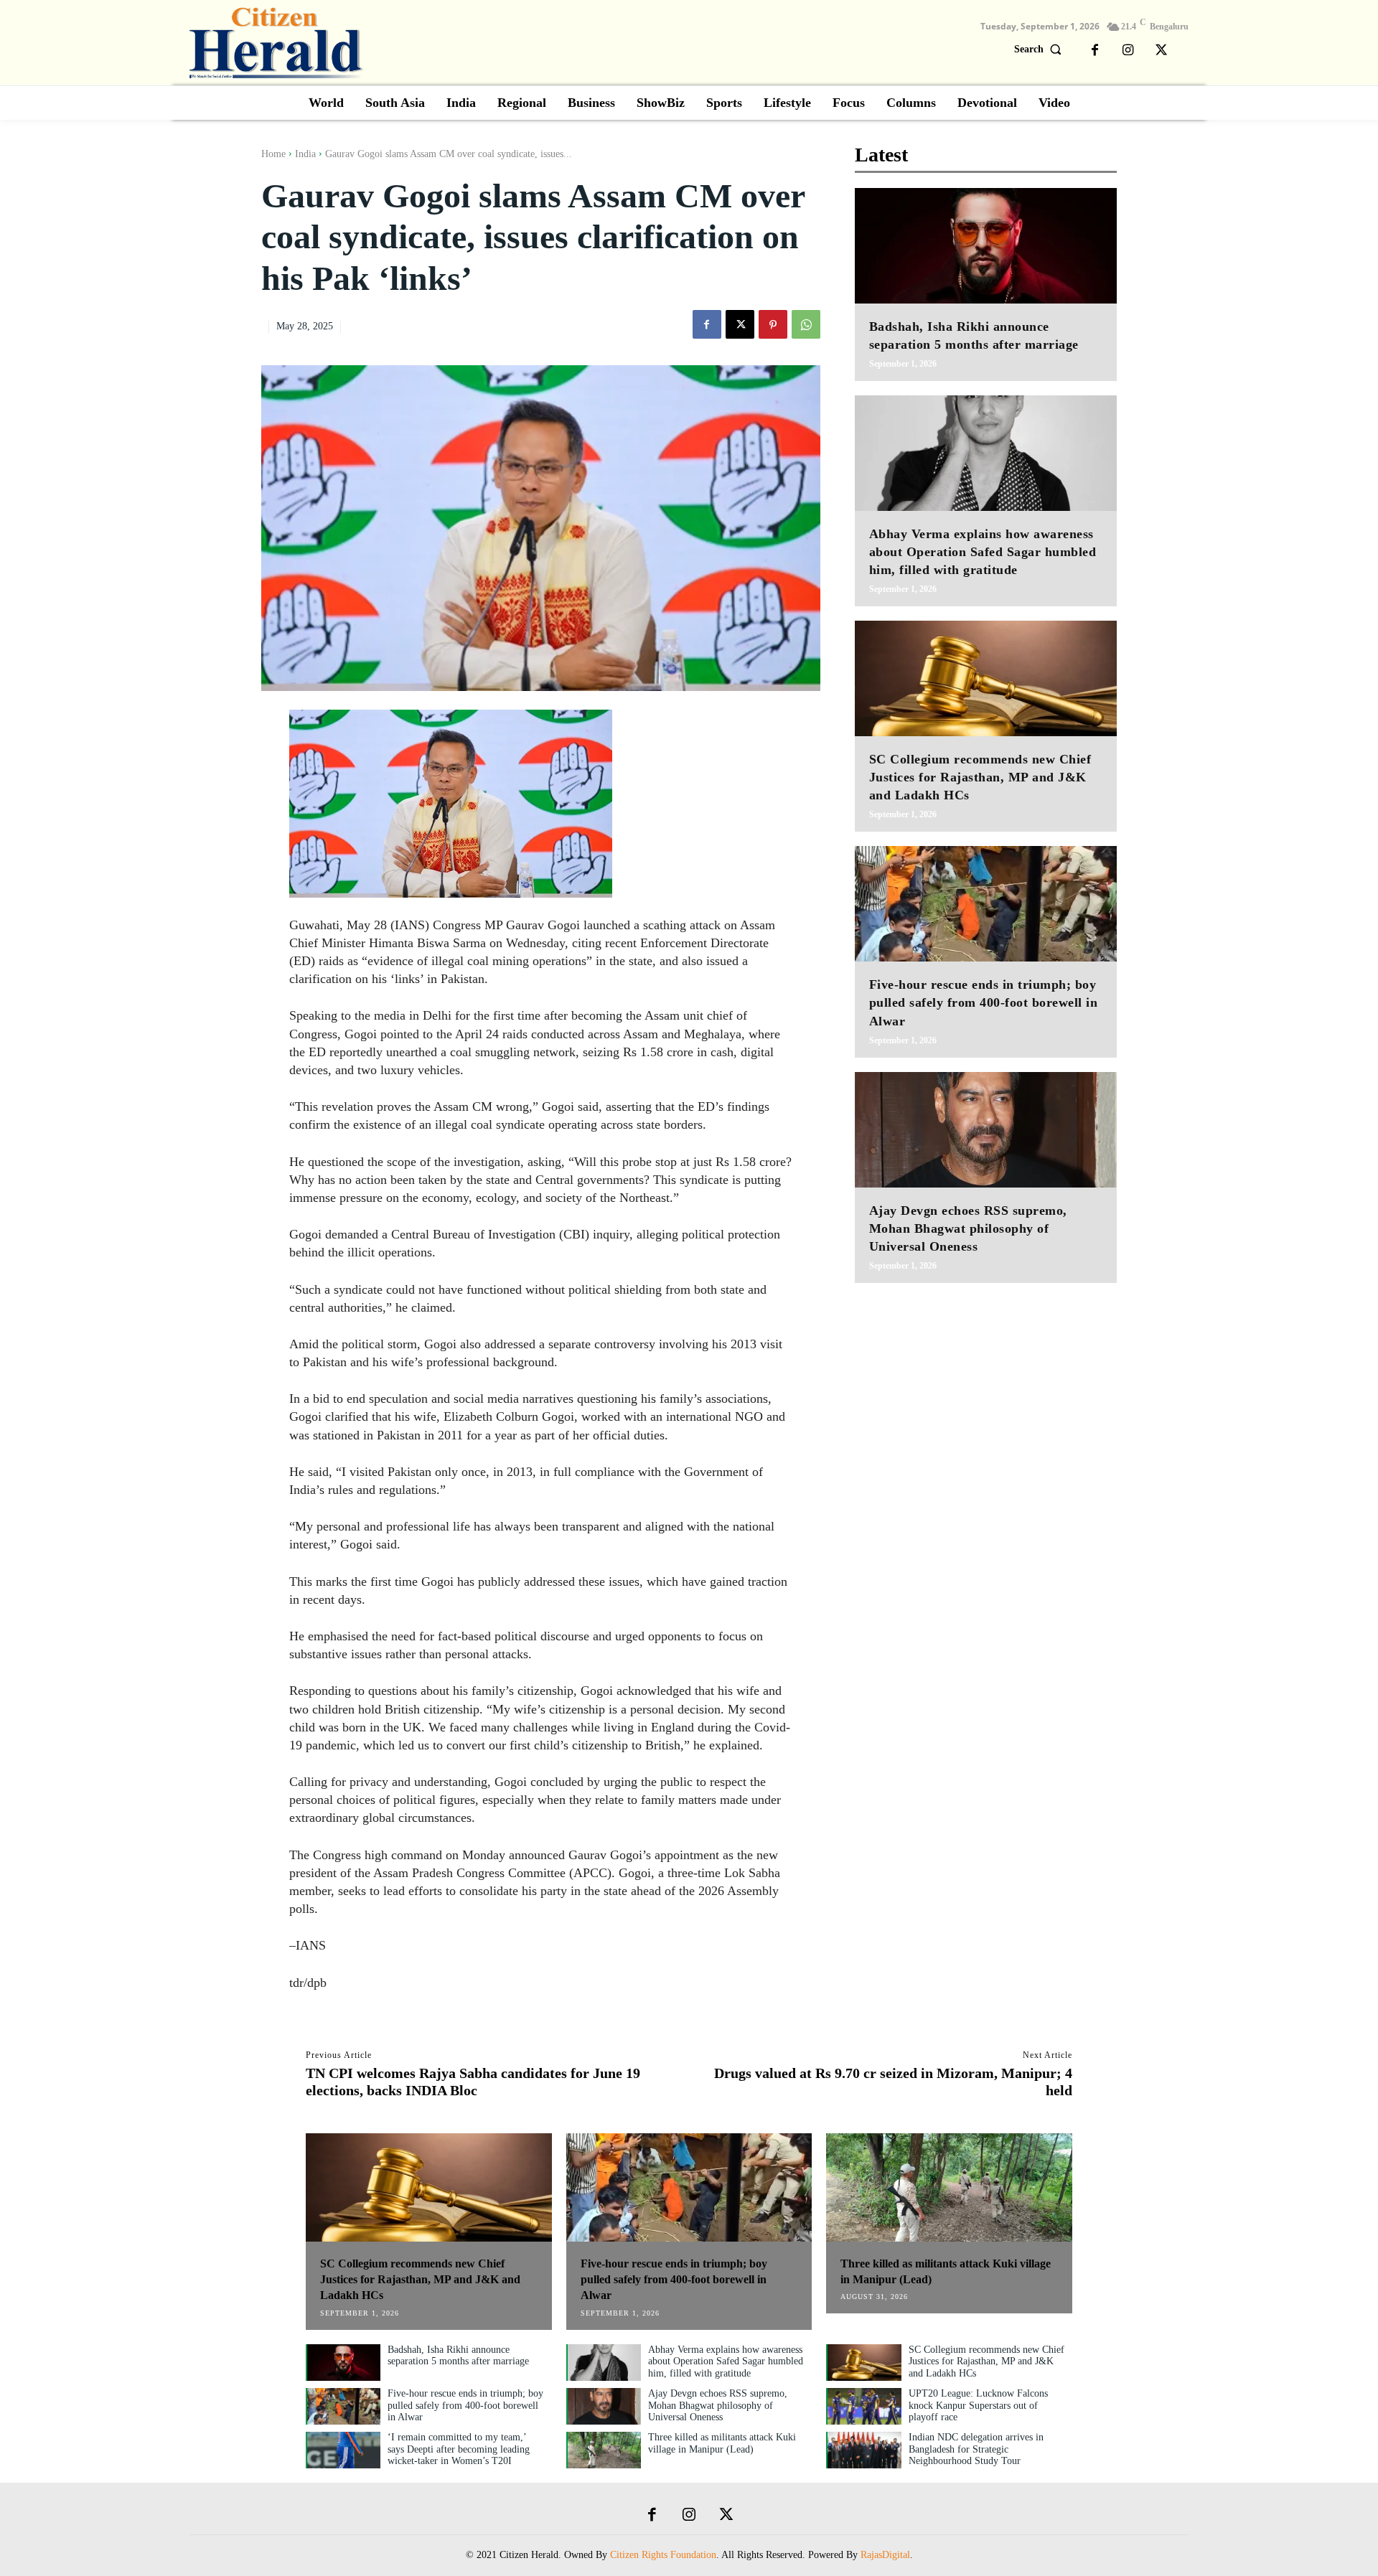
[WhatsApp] (806, 324)
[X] (1161, 51)
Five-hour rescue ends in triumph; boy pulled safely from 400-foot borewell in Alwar (984, 1002)
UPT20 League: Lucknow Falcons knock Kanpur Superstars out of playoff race (978, 2406)
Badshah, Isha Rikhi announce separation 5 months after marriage (458, 2356)
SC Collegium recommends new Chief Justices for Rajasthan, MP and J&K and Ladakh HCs (980, 777)
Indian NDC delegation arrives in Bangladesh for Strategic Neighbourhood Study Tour (976, 2449)
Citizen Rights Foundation (663, 2555)
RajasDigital (885, 2555)
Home (273, 154)
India (305, 154)
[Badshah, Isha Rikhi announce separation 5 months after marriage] (986, 246)
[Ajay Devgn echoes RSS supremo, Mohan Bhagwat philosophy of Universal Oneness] (986, 1130)
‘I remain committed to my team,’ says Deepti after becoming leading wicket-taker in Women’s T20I (459, 2449)
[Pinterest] (773, 324)
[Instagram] (1128, 51)
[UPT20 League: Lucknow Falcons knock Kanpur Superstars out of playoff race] (864, 2406)
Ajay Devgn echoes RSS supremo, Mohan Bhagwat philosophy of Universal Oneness (968, 1228)
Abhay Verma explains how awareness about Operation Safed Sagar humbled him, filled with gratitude (983, 552)
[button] (1041, 50)
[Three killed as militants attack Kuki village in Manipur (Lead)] (949, 2187)
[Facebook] (1095, 51)
